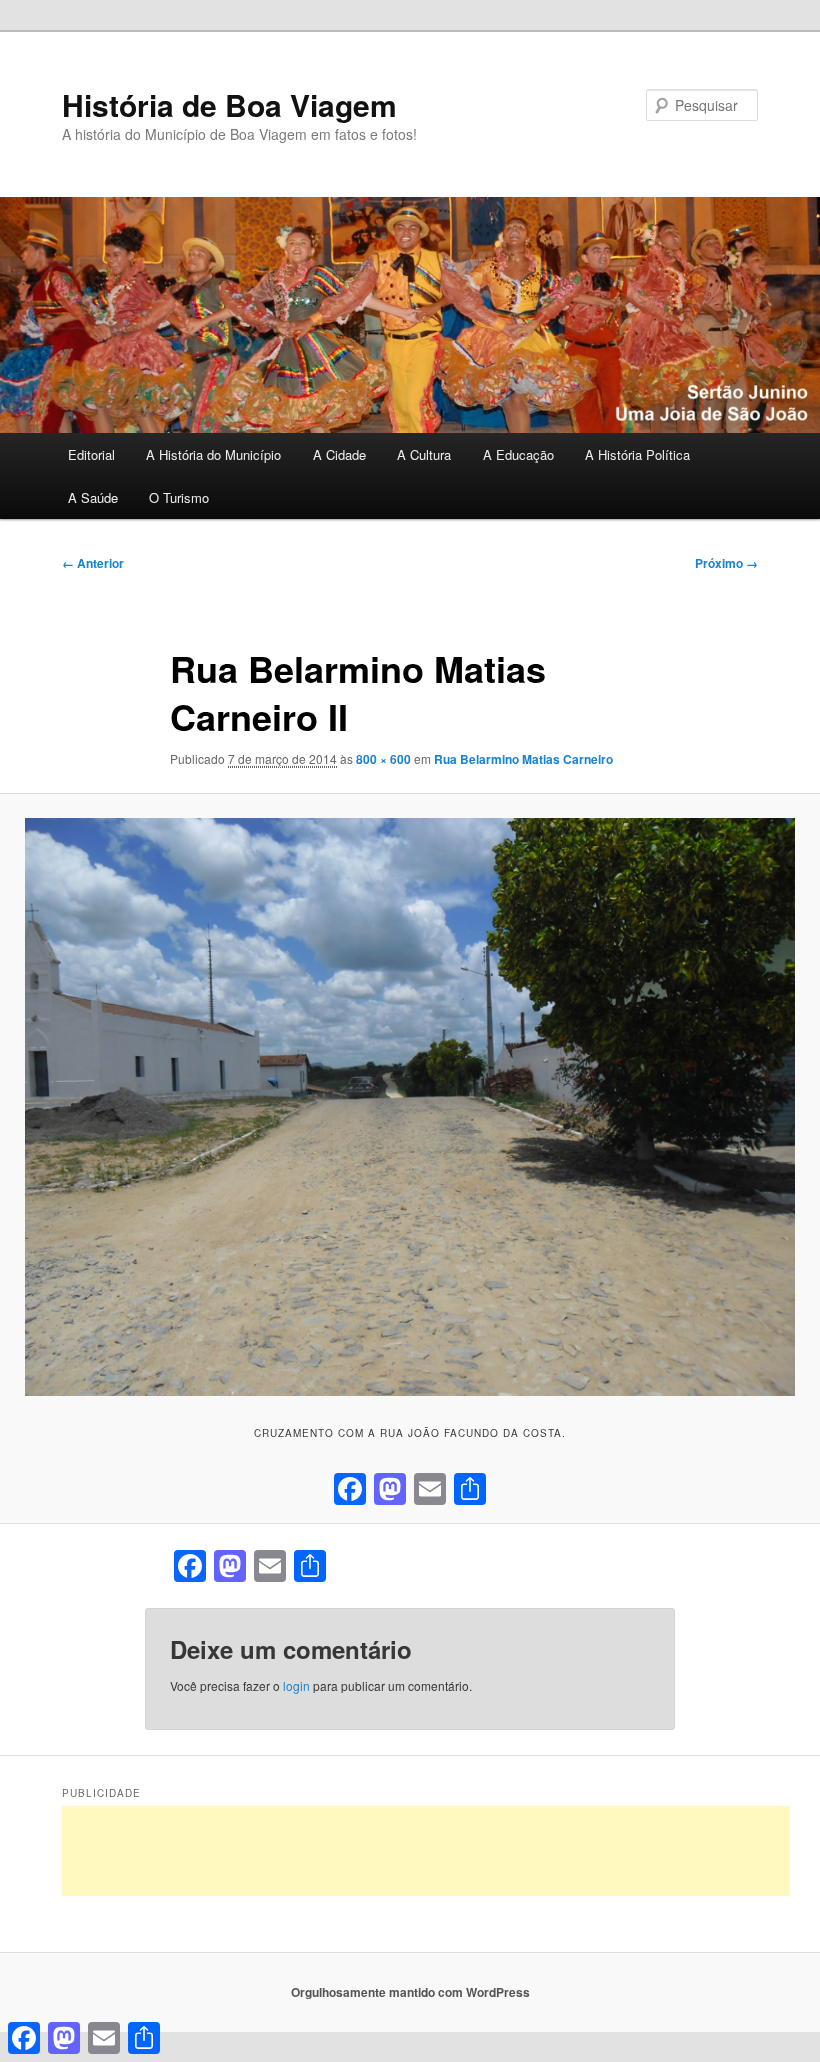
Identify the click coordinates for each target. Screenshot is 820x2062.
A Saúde (93, 497)
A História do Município (213, 454)
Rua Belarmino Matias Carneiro (523, 759)
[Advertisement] (426, 1851)
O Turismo (179, 497)
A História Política (637, 454)
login (296, 1685)
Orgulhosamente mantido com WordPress (410, 1992)
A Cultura (424, 454)
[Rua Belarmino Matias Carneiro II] (410, 1107)
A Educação (518, 454)
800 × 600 (383, 759)
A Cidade (339, 454)
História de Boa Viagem (229, 104)
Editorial (91, 454)
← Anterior (93, 563)
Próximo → (726, 563)
